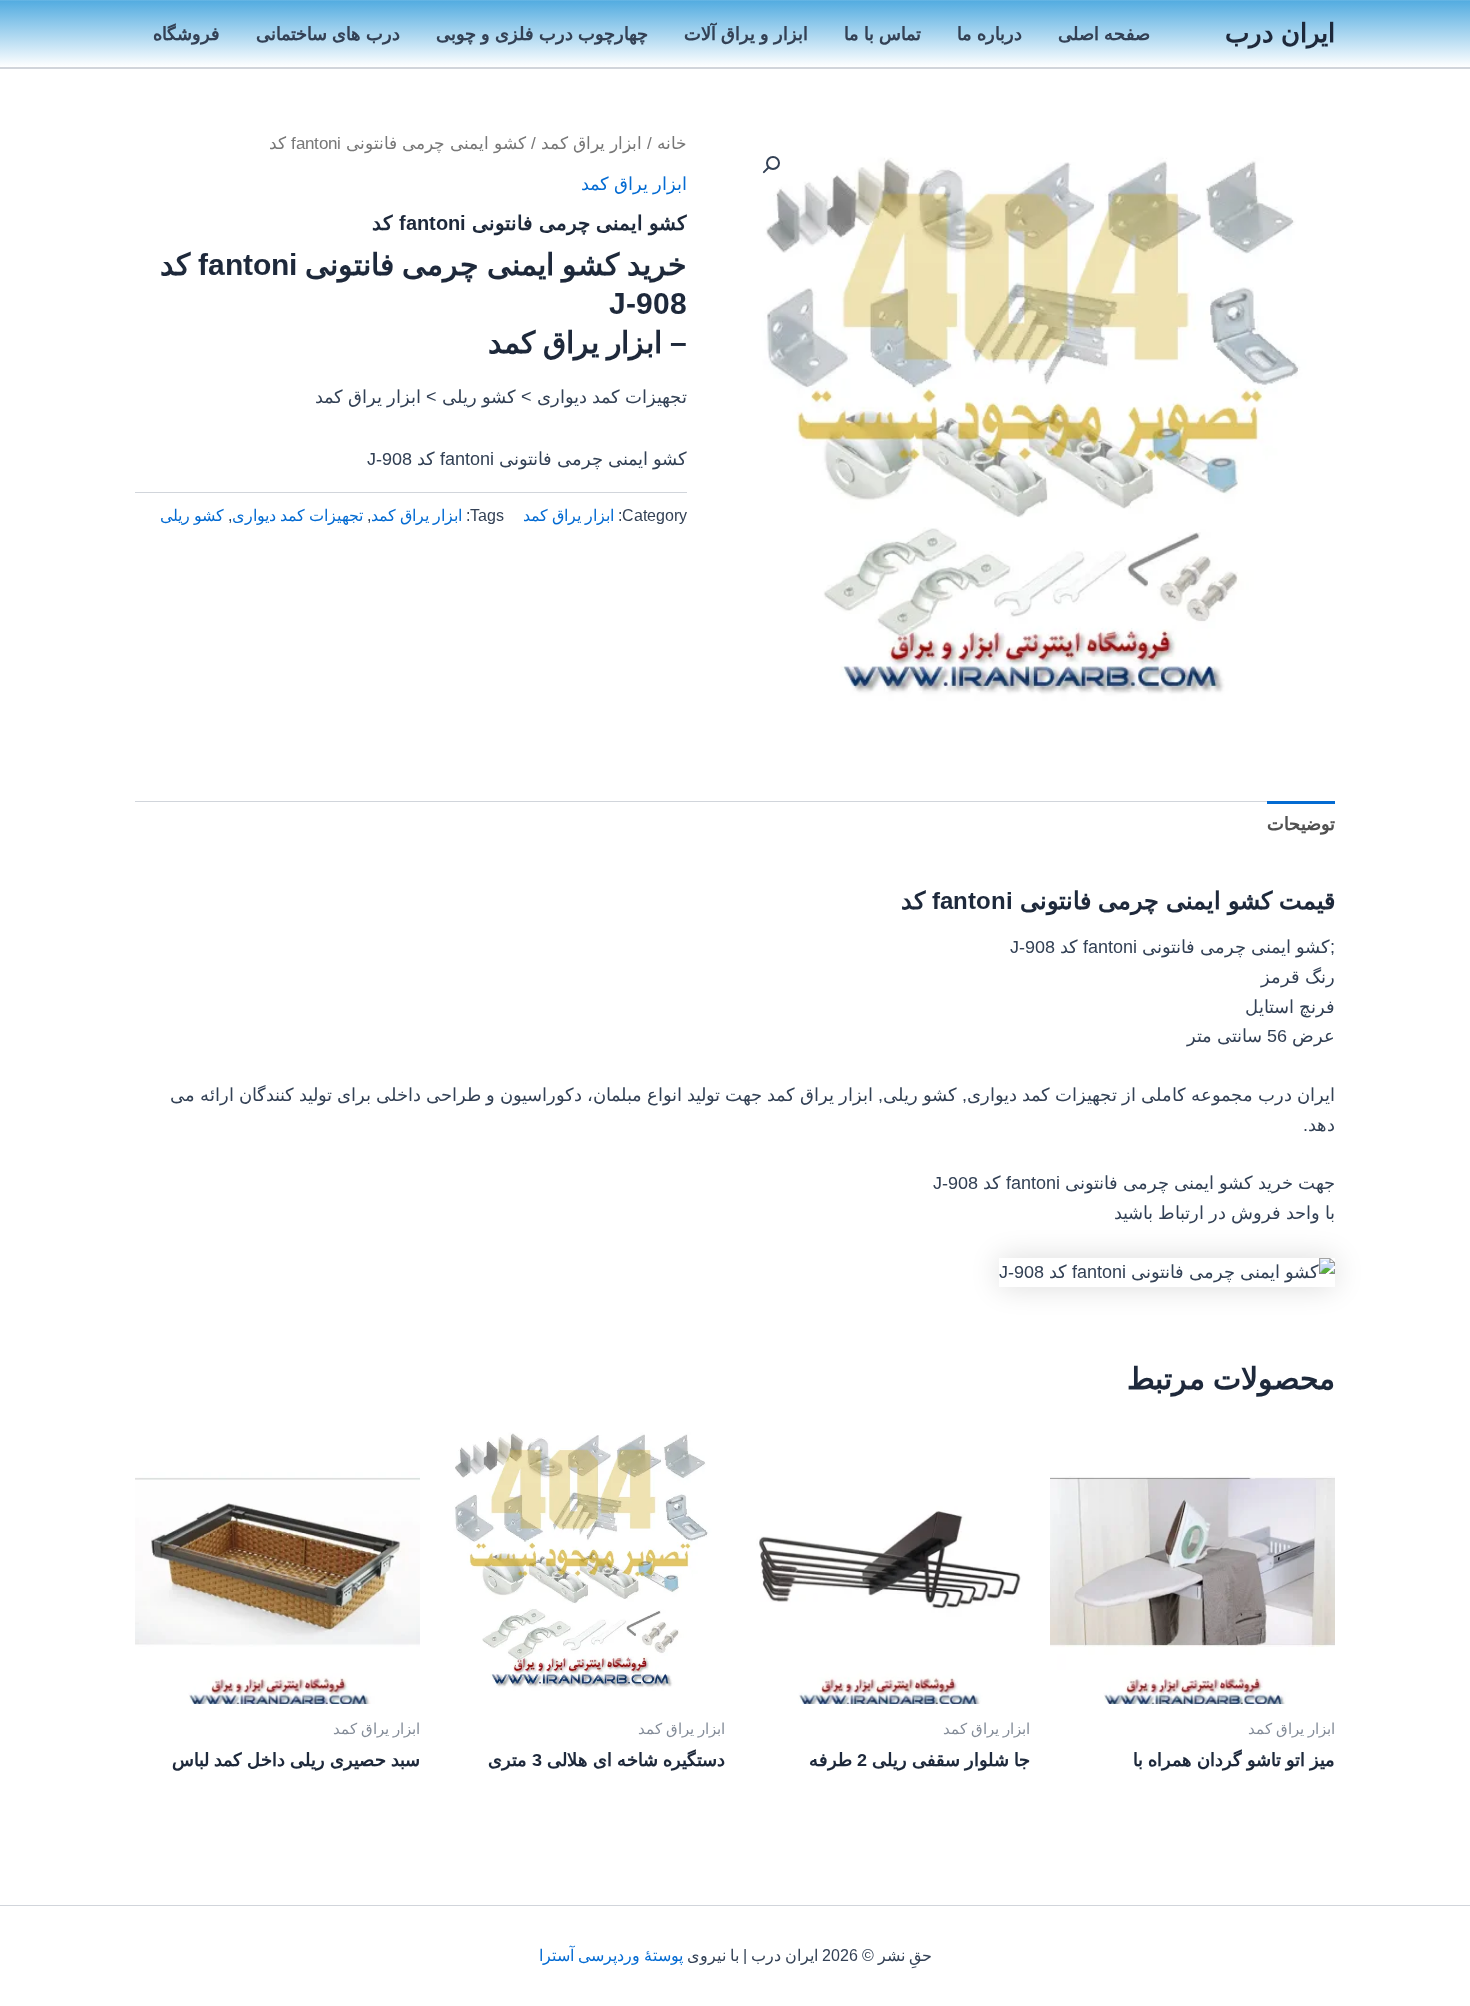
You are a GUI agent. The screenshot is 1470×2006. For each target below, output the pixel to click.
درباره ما (989, 34)
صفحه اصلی (1104, 34)
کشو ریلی (192, 515)
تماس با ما (882, 34)
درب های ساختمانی (328, 34)
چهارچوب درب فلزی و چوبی (542, 34)
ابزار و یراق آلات (746, 34)
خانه (672, 143)
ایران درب (1280, 33)
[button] (771, 165)
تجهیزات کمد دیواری (297, 515)
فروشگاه (186, 34)
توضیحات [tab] (1301, 824)
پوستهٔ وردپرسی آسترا (611, 1955)
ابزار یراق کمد (591, 143)
